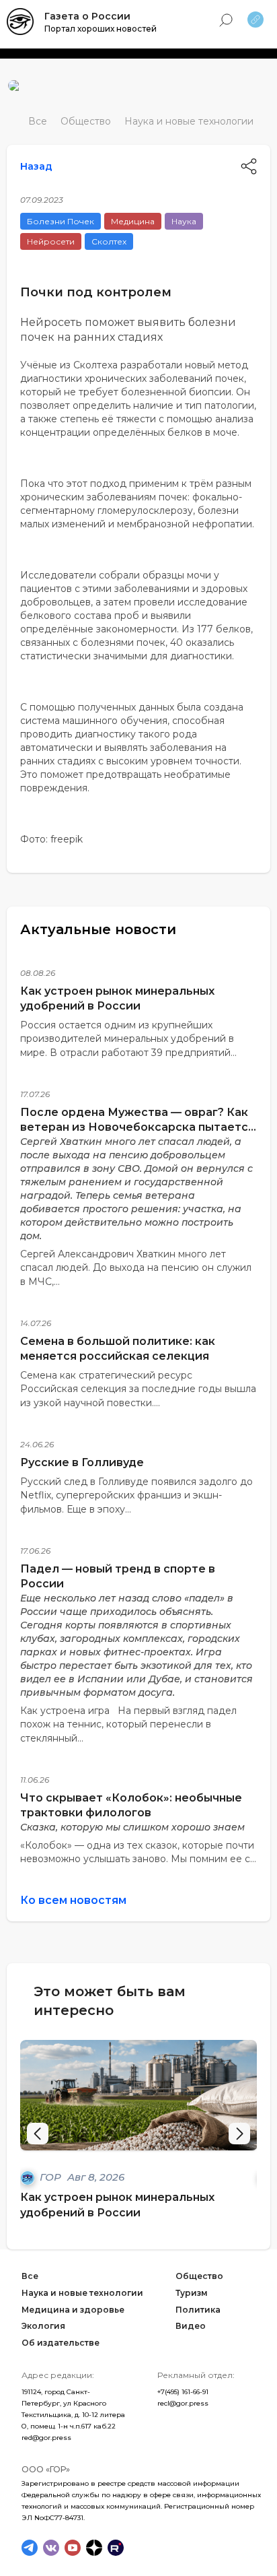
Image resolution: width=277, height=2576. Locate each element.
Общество (86, 121)
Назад (36, 166)
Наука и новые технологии (189, 121)
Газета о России (87, 16)
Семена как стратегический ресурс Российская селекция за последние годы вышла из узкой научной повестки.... (138, 1389)
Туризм (192, 2293)
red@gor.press (46, 2438)
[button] (239, 2134)
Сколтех (109, 241)
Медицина (133, 221)
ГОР (52, 2177)
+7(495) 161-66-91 (183, 2392)
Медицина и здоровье (73, 2309)
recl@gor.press (183, 2403)
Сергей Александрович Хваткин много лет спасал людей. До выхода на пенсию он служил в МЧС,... (136, 1268)
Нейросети (51, 241)
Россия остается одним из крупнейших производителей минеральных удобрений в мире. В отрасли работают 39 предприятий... (128, 1039)
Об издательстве (61, 2343)
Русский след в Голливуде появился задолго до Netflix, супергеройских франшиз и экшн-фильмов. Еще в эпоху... (136, 1495)
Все (38, 121)
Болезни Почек (61, 221)
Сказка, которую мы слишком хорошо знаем (132, 1827)
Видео (191, 2326)
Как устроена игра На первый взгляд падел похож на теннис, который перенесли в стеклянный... (128, 1724)
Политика (198, 2309)
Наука (184, 221)
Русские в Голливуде (82, 1462)
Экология (43, 2326)
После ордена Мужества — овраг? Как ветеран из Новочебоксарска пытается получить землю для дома (137, 1127)
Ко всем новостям (73, 1900)
